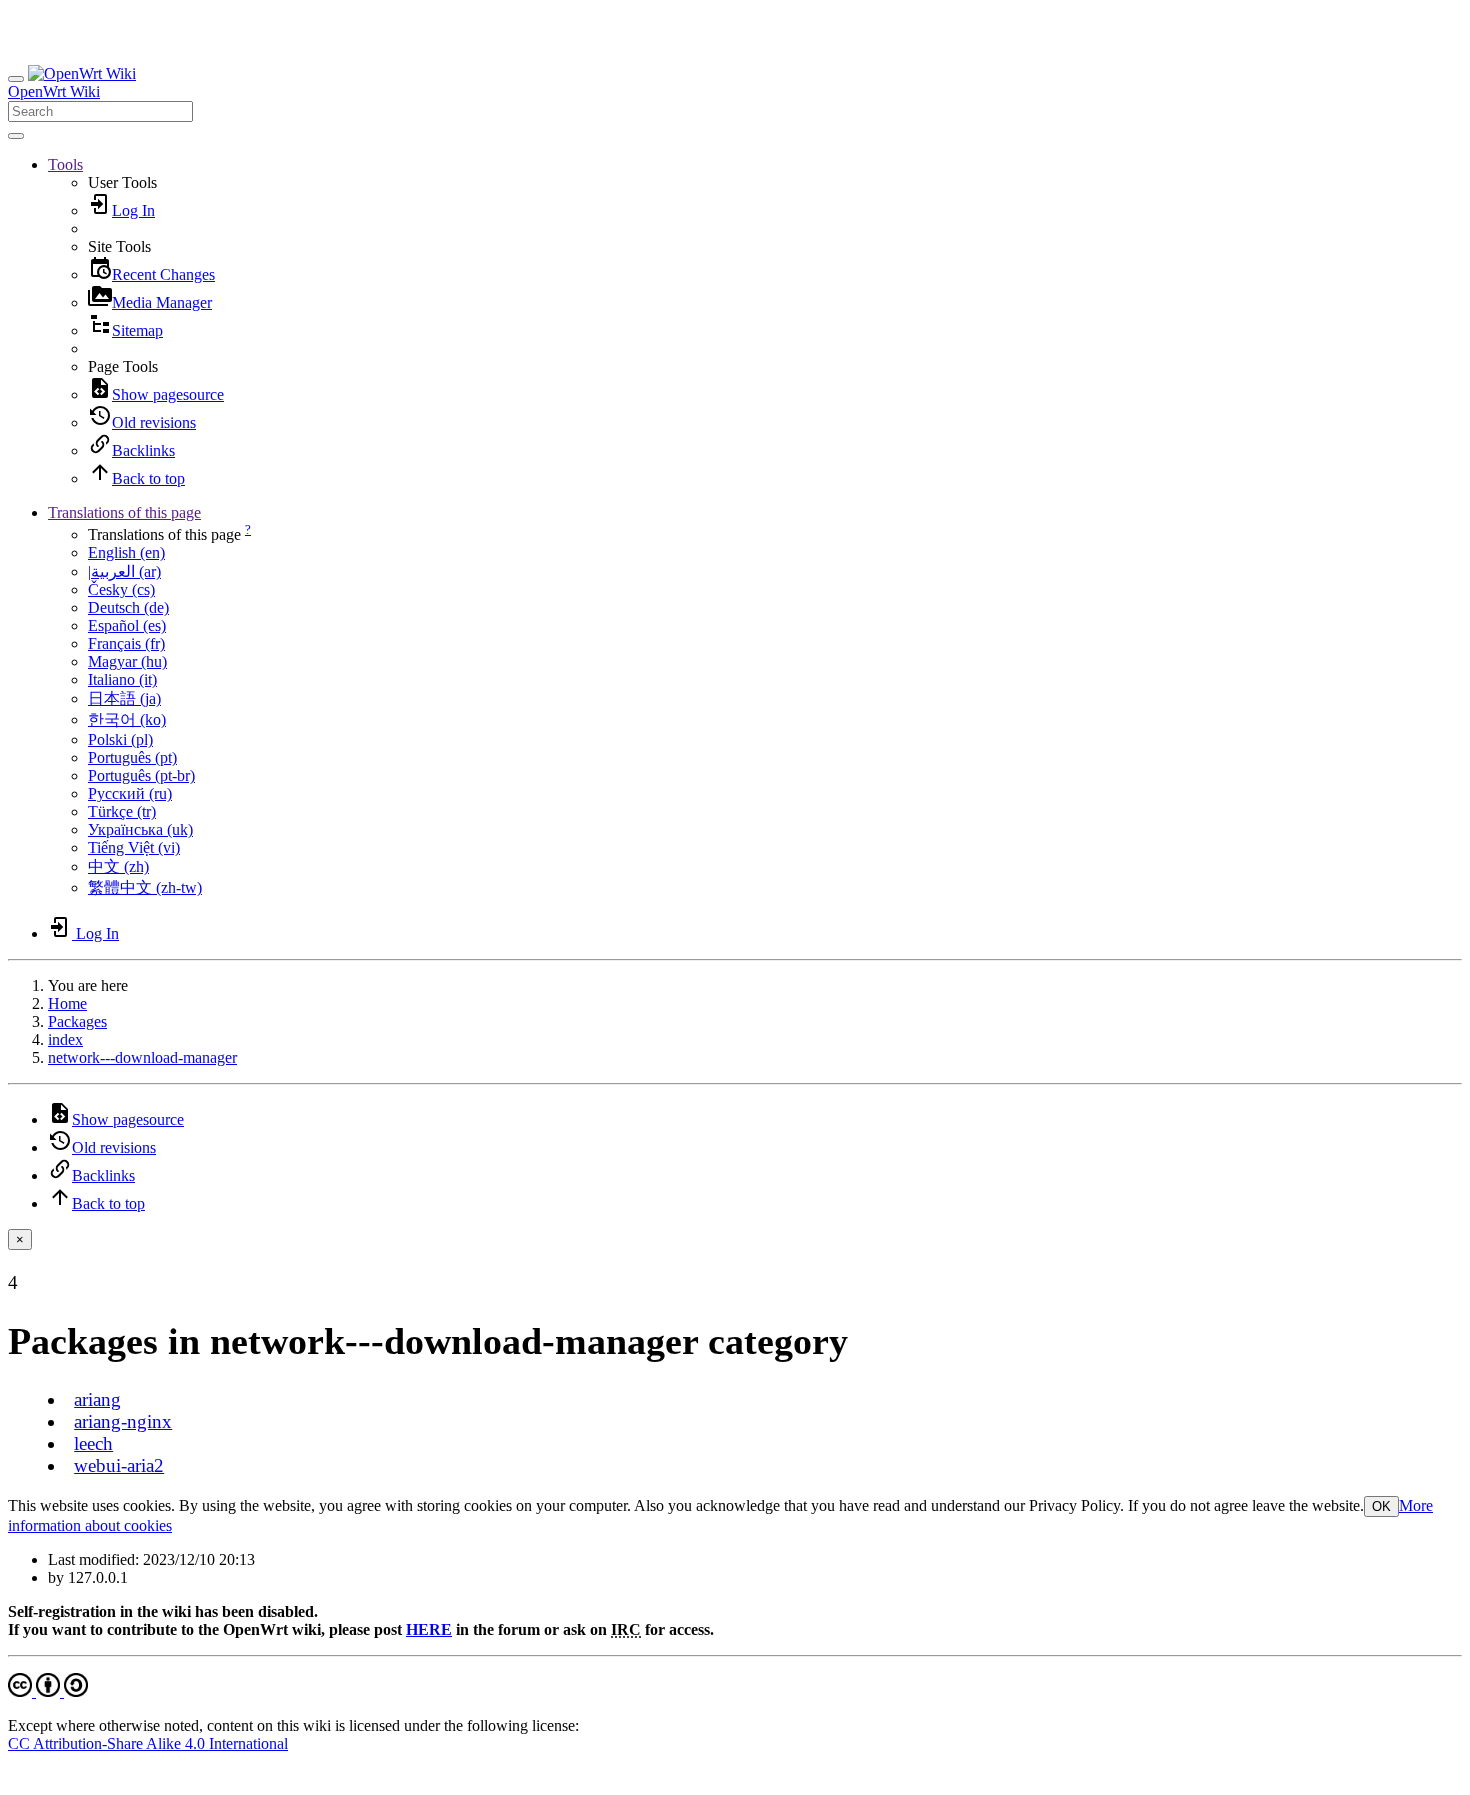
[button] (65, 164)
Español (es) (127, 625)
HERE (429, 1629)
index (65, 1039)
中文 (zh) (118, 866)
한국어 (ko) (127, 719)
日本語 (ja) (124, 698)
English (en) (126, 552)
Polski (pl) (120, 739)
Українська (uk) (140, 829)
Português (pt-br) (141, 775)
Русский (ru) (130, 793)
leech (93, 1443)
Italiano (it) (122, 679)
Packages (77, 1021)
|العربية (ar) (124, 571)
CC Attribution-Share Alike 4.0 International (148, 1743)
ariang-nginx (123, 1421)
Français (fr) (126, 643)
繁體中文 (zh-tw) (145, 887)
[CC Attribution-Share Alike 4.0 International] (48, 1691)
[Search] (16, 136)
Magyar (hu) (127, 661)
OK (1381, 1506)
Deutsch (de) (128, 607)
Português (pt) (132, 757)
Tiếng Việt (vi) (134, 847)
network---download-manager (142, 1057)
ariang (97, 1399)
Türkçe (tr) (122, 811)
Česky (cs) (121, 589)
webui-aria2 (119, 1465)
